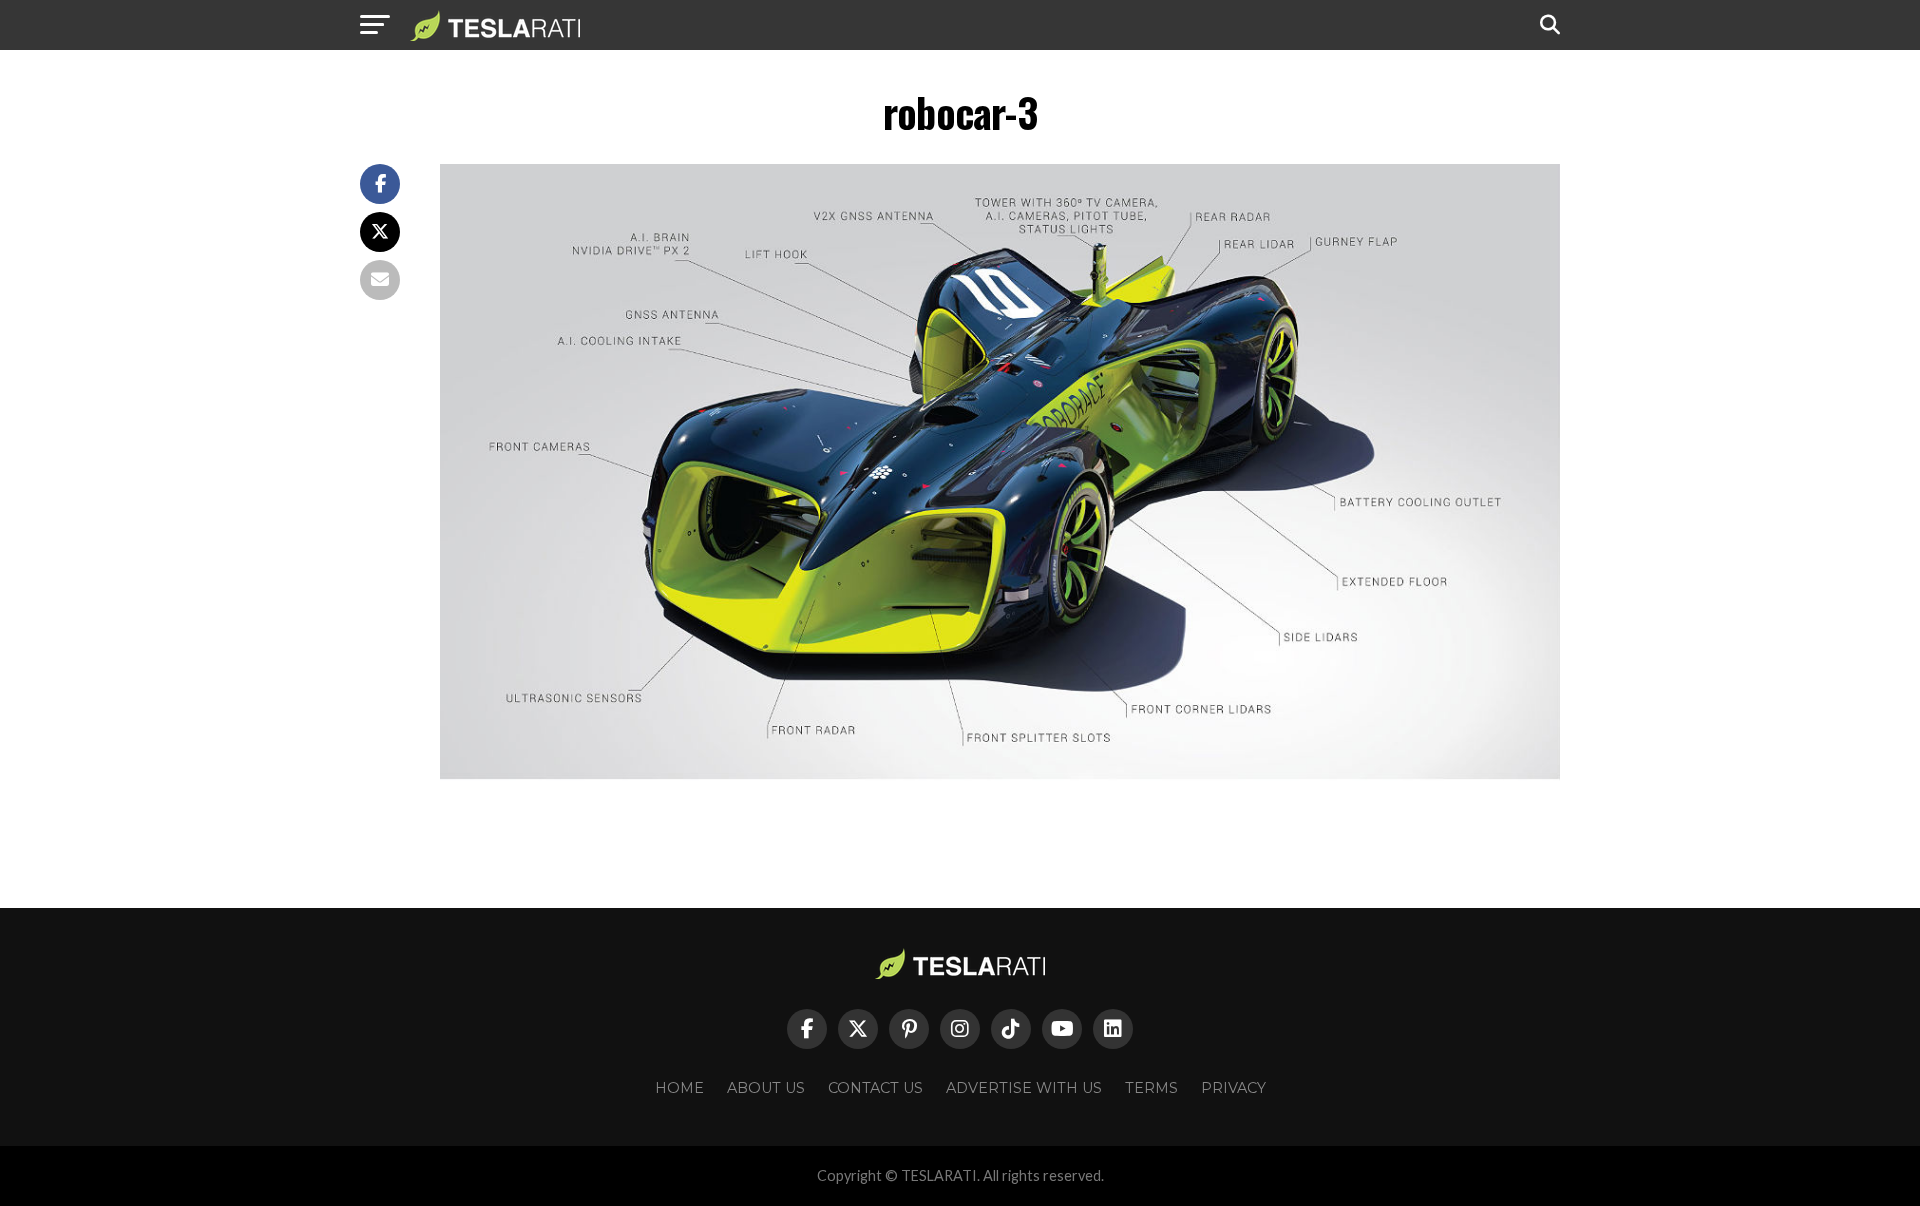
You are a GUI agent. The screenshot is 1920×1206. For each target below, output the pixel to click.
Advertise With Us (1024, 1088)
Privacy (1233, 1088)
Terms (1151, 1088)
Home (679, 1088)
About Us (766, 1088)
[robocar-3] (1000, 775)
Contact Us (875, 1088)
